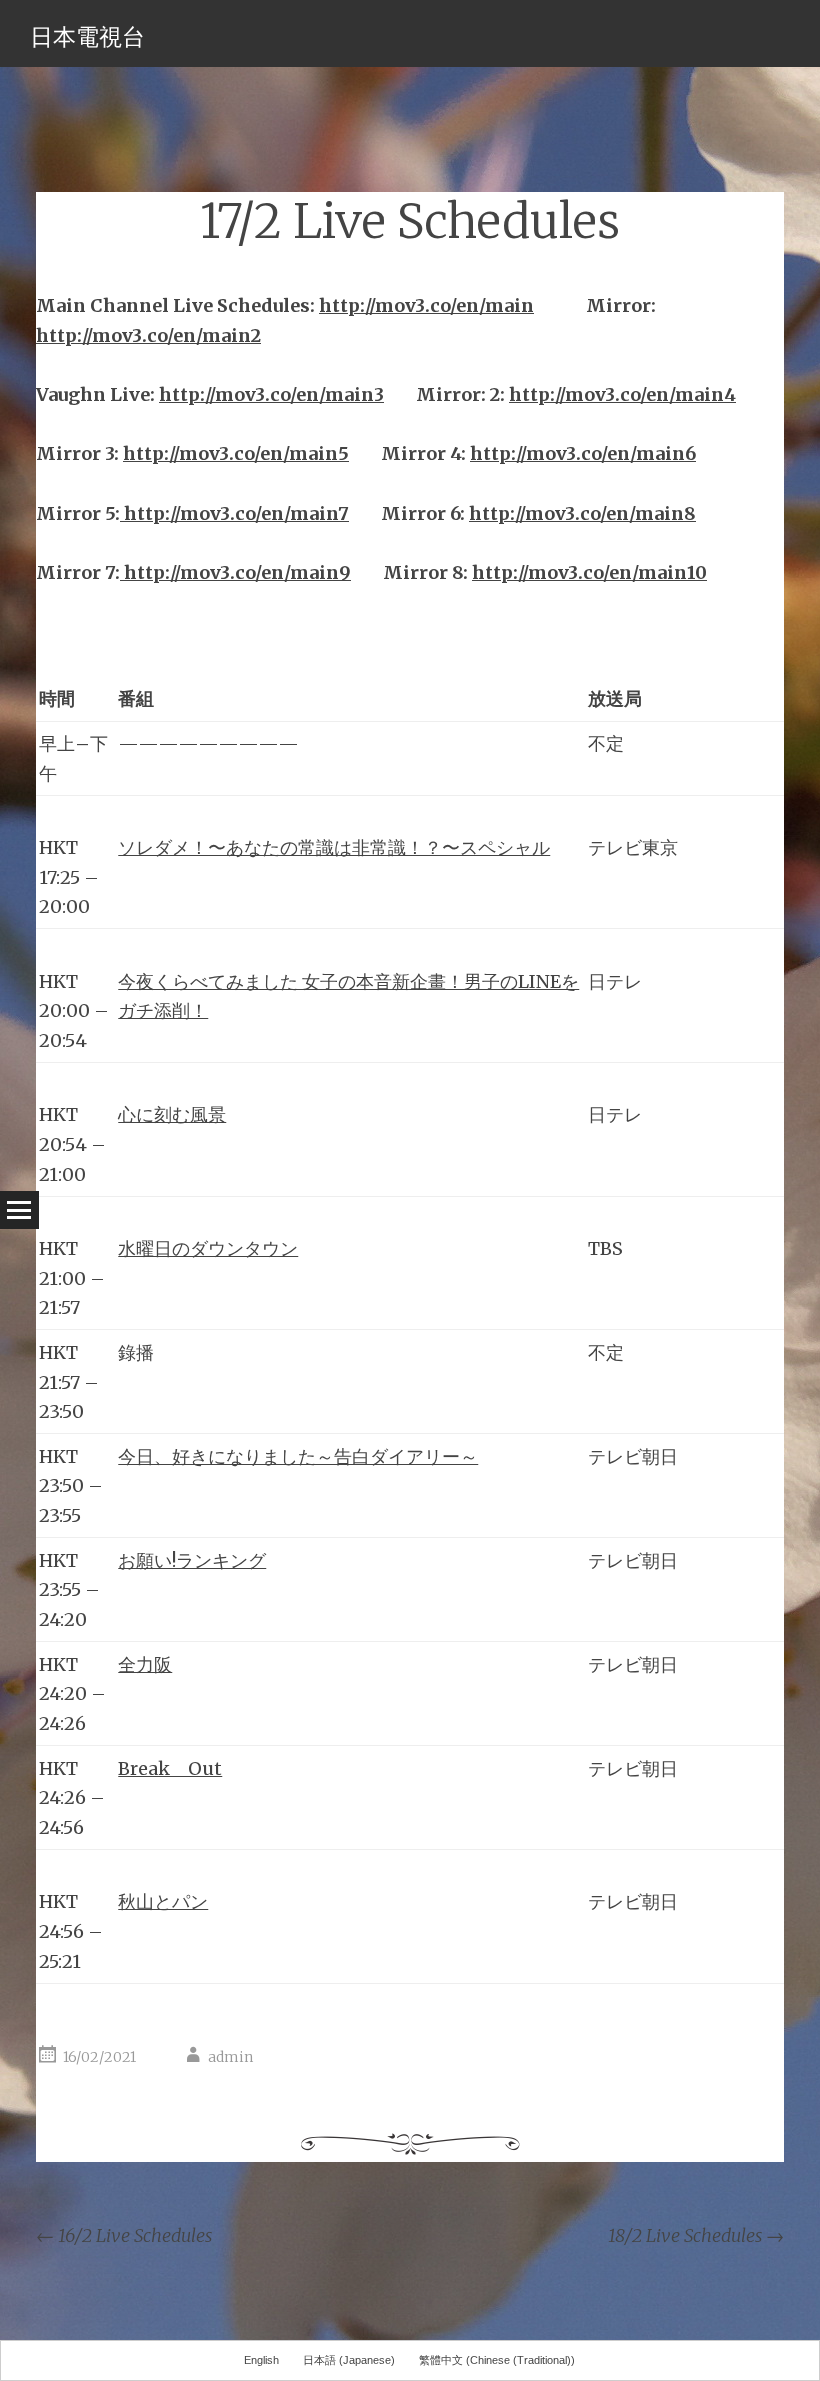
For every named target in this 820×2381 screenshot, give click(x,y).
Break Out (170, 1768)
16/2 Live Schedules (124, 2235)
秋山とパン (163, 1901)
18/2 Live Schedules (696, 2235)
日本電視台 (87, 36)
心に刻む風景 (172, 1114)
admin (230, 2057)
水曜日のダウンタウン (208, 1248)
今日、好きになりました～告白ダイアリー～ (298, 1456)
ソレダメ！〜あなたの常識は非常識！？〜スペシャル (334, 847)
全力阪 (145, 1664)
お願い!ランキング (192, 1560)
